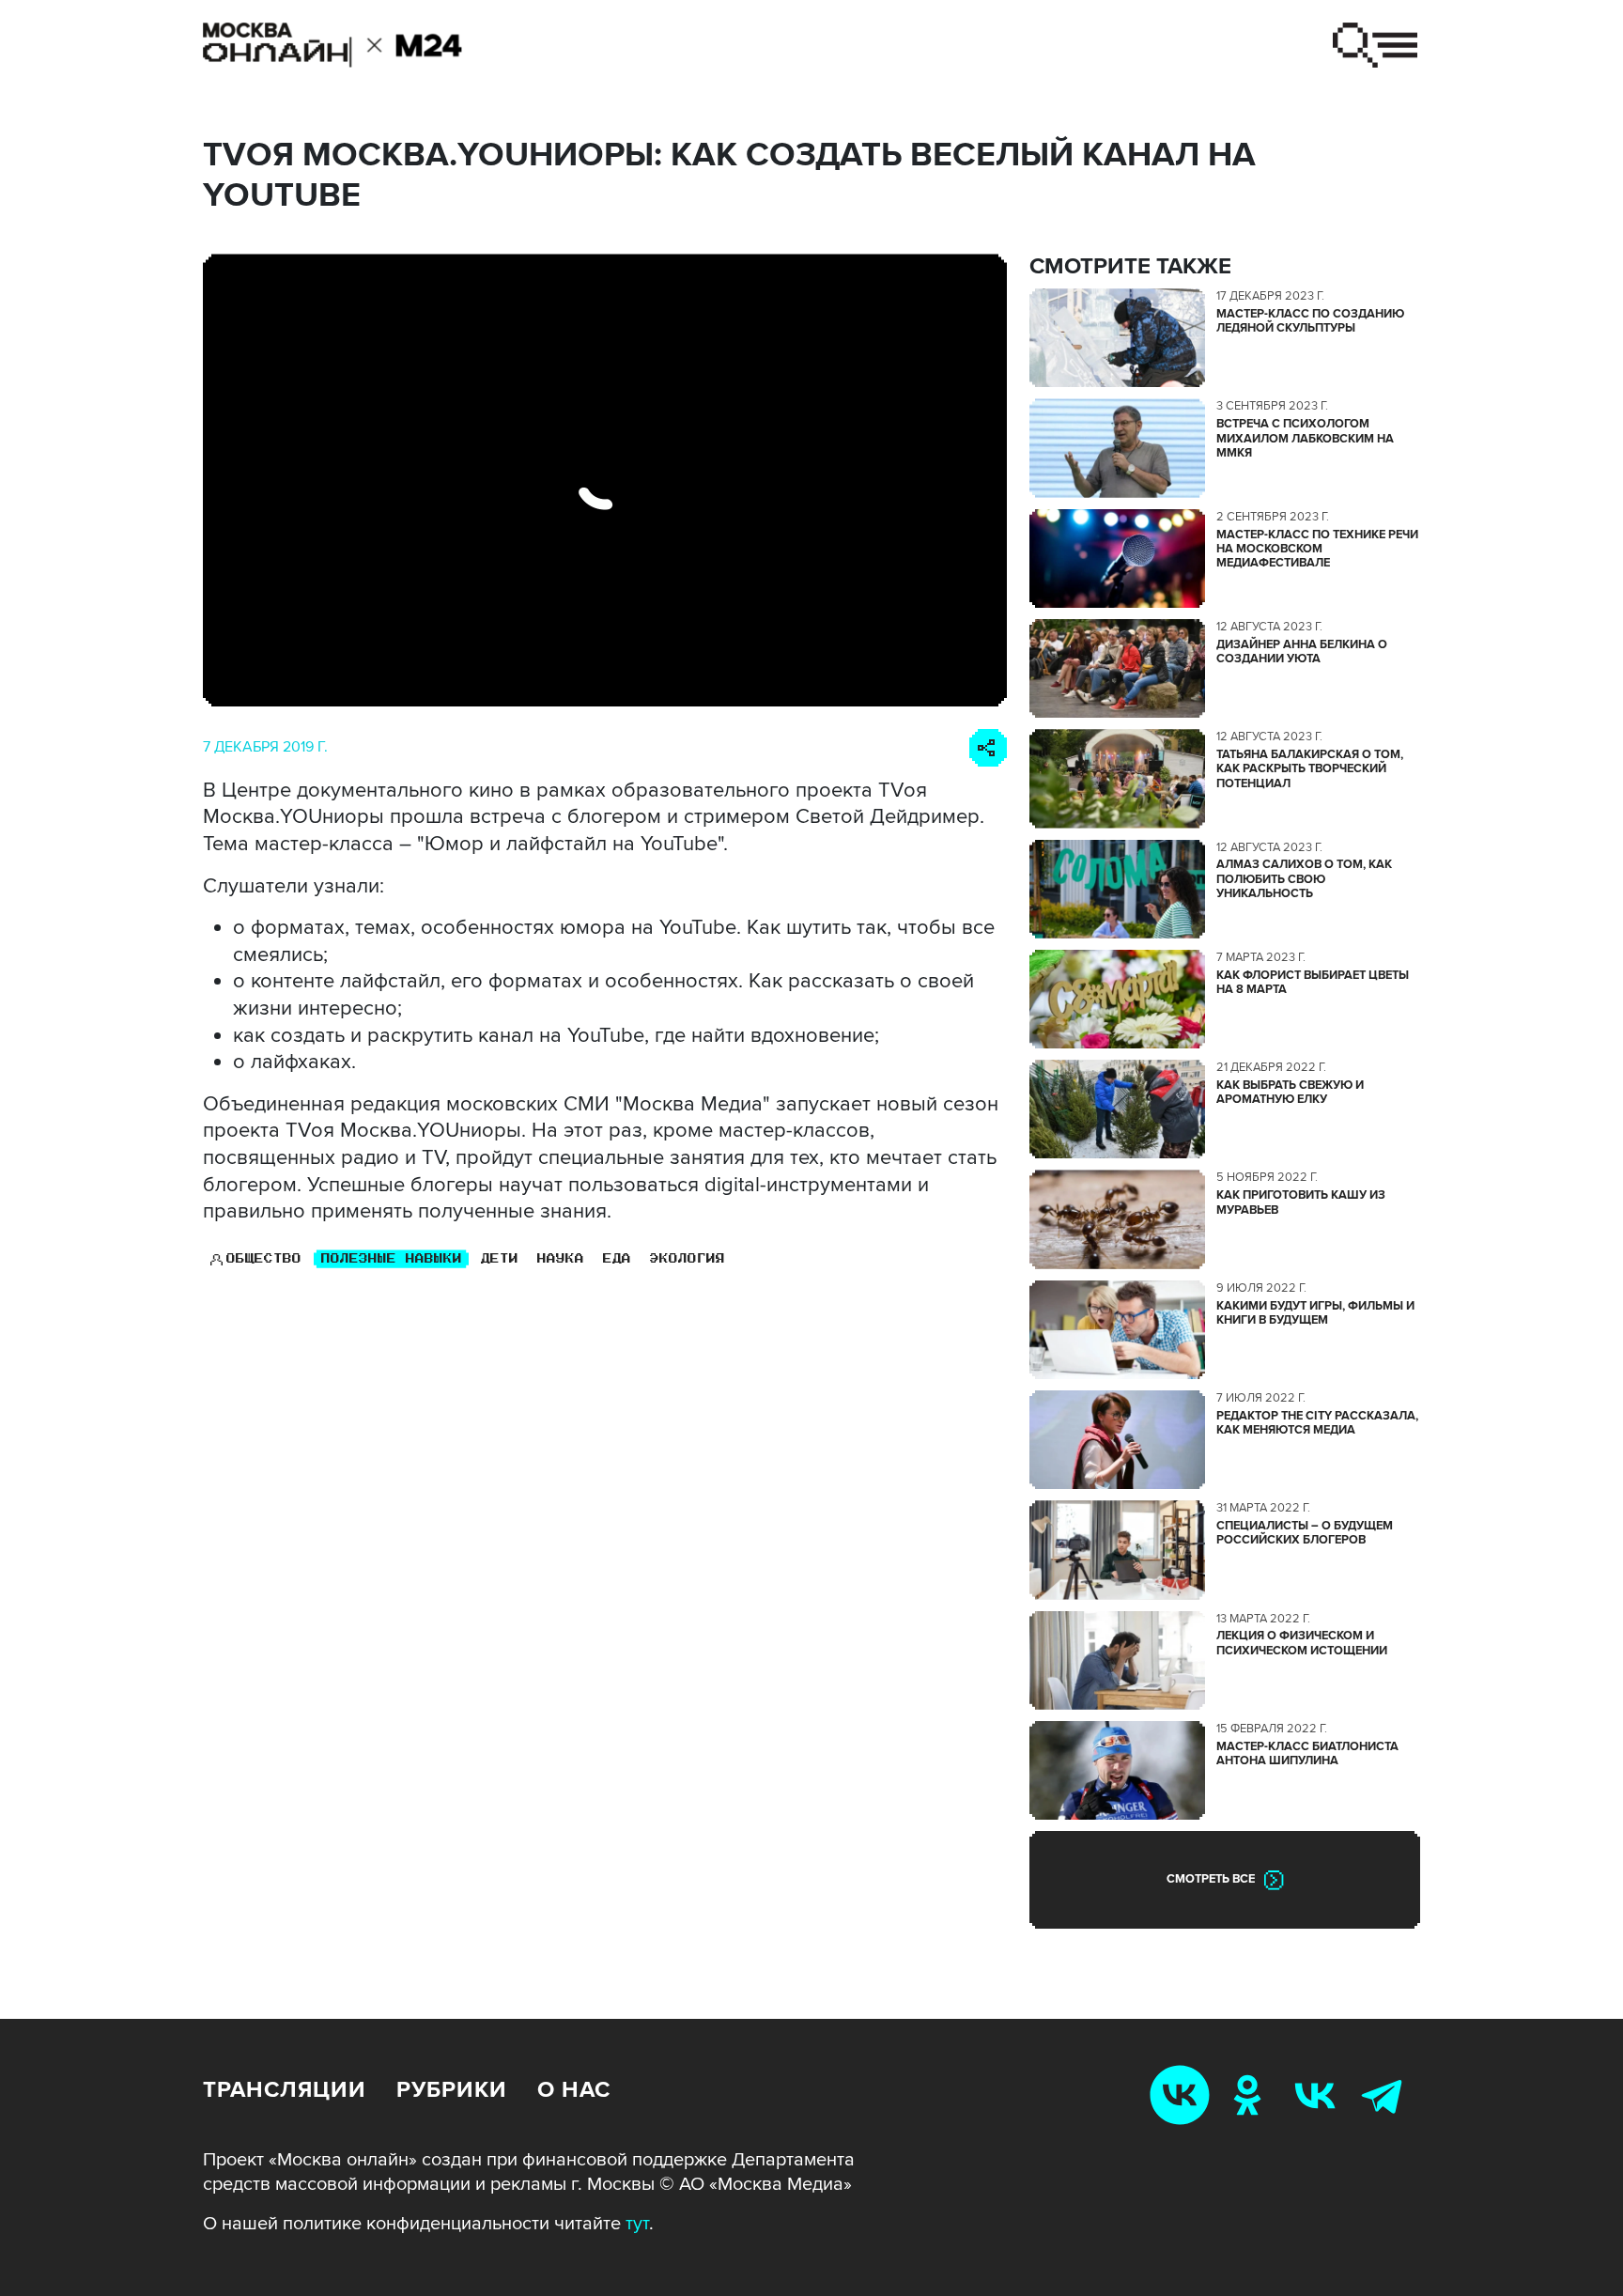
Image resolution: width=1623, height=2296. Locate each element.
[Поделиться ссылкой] (988, 748)
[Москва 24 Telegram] (1386, 2094)
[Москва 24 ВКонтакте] (1319, 2094)
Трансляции (285, 2090)
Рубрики (452, 2090)
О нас (574, 2090)
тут (637, 2224)
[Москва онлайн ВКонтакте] (1183, 2094)
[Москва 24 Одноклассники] (1251, 2094)
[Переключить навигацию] (1375, 45)
